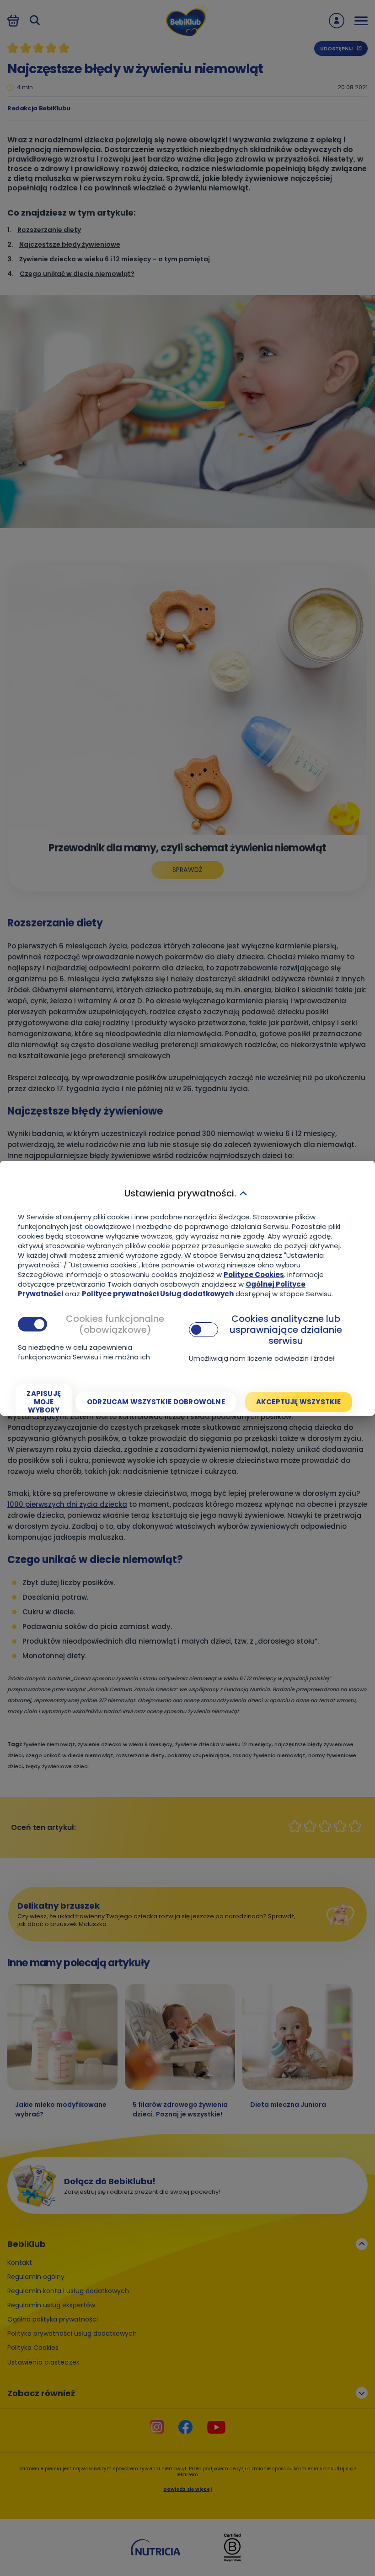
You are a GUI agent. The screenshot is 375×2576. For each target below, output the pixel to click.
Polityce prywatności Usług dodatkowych (158, 1294)
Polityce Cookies (254, 1274)
